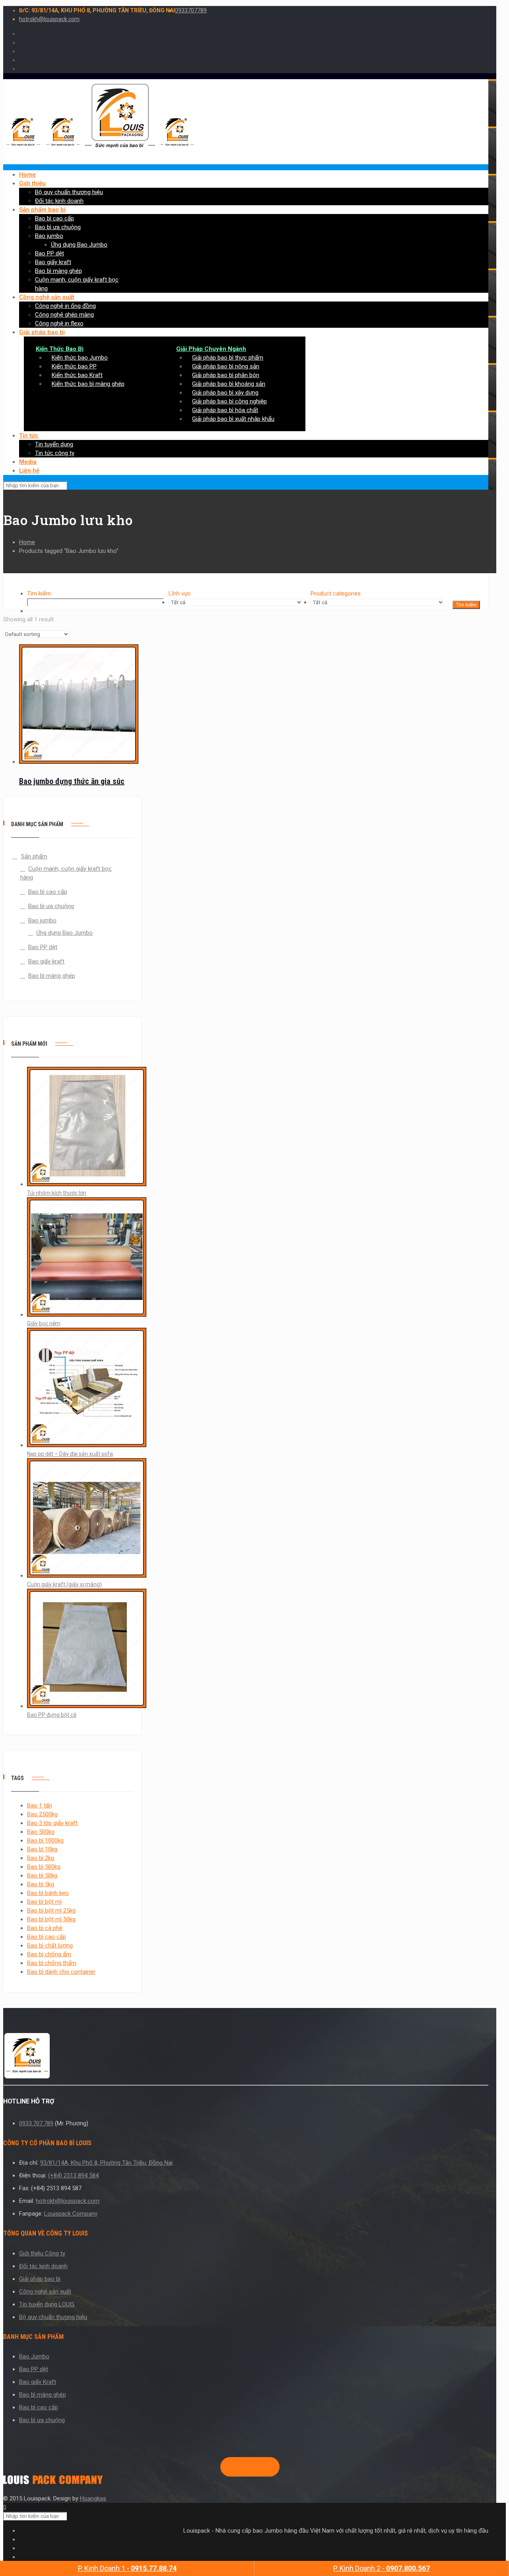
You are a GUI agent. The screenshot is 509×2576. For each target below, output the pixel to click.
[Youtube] (253, 2467)
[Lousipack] (53, 2482)
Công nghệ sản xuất (45, 2292)
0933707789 (191, 10)
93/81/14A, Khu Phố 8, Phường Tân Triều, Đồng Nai (106, 2163)
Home (27, 542)
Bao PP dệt (43, 947)
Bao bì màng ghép (52, 976)
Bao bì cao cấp (48, 892)
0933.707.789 (36, 2123)
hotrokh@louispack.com (49, 19)
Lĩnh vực (180, 593)
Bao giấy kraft (46, 961)
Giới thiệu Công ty (42, 2253)
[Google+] (240, 2467)
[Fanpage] (227, 2467)
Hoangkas (93, 2498)
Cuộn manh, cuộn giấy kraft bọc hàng (66, 873)
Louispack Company (71, 2214)
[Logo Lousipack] (246, 2057)
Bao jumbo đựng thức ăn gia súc (72, 781)
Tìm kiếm (39, 593)
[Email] (266, 2467)
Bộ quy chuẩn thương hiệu (53, 2317)
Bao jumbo (42, 920)
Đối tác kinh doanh (43, 2266)
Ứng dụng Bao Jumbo (64, 933)
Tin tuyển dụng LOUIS (47, 2304)
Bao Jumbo (34, 2356)
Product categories (336, 593)
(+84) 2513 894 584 (73, 2175)
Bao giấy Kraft (38, 2382)
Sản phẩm (34, 856)
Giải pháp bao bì (40, 2279)
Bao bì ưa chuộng (51, 906)
